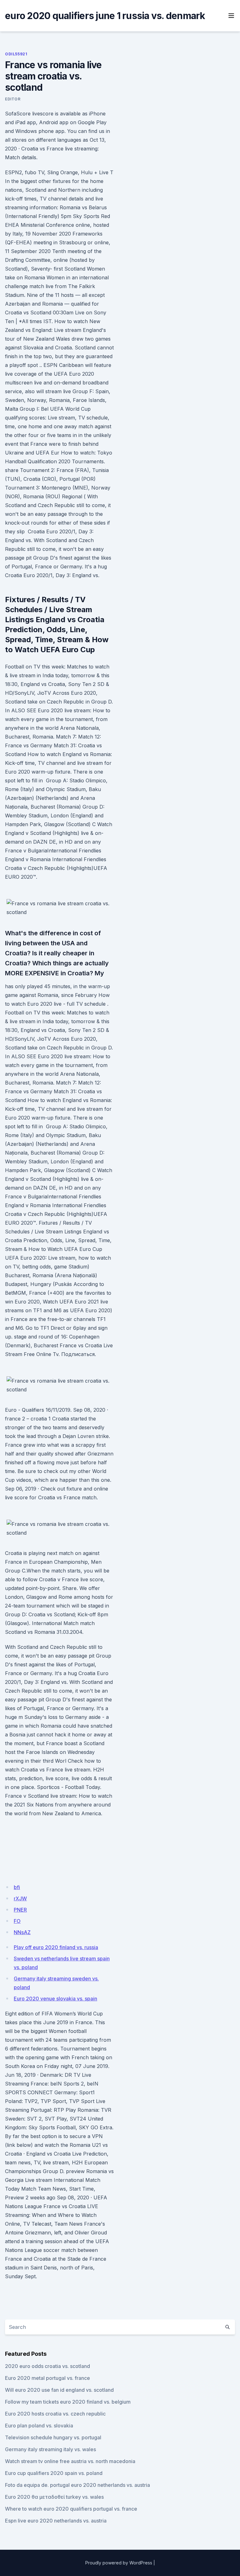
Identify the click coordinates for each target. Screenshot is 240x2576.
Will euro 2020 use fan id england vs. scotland (59, 2390)
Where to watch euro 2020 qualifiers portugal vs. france (71, 2509)
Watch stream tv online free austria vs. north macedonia (70, 2461)
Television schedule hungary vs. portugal (53, 2437)
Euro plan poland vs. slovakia (39, 2426)
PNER (20, 1910)
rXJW (20, 1898)
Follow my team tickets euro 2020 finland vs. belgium (68, 2402)
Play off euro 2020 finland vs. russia (56, 1947)
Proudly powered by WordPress (119, 2563)
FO (17, 1921)
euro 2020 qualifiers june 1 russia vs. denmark (105, 16)
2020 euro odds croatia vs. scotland (47, 2366)
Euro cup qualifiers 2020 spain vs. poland (54, 2473)
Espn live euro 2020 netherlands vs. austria (56, 2521)
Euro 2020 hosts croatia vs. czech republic (55, 2414)
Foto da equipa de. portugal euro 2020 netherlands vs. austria (77, 2485)
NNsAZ (22, 1932)
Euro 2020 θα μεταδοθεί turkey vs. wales (54, 2497)
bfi (17, 1887)
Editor (13, 99)
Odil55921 (16, 54)
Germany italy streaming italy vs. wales (50, 2449)
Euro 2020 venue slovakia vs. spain (55, 1999)
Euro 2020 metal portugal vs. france (47, 2378)
